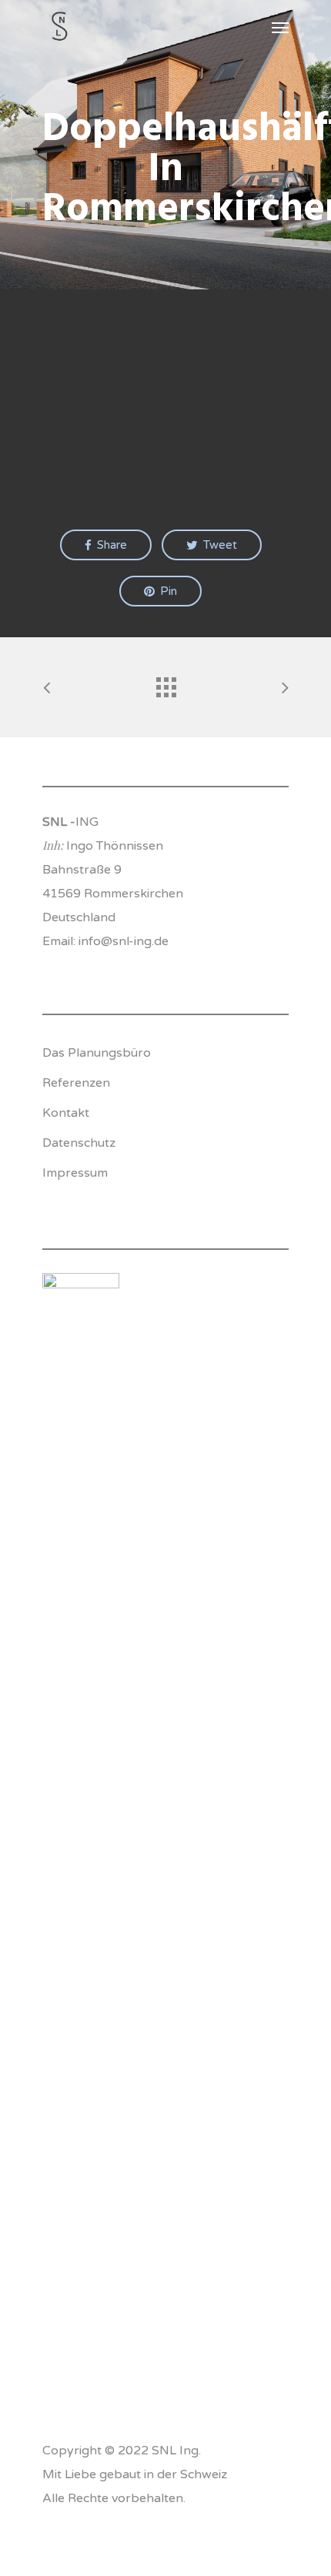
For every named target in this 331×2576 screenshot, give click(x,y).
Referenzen (76, 1083)
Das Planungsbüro (97, 1053)
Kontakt (66, 1113)
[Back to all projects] (165, 683)
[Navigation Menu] (280, 27)
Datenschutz (79, 1143)
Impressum (75, 1173)
